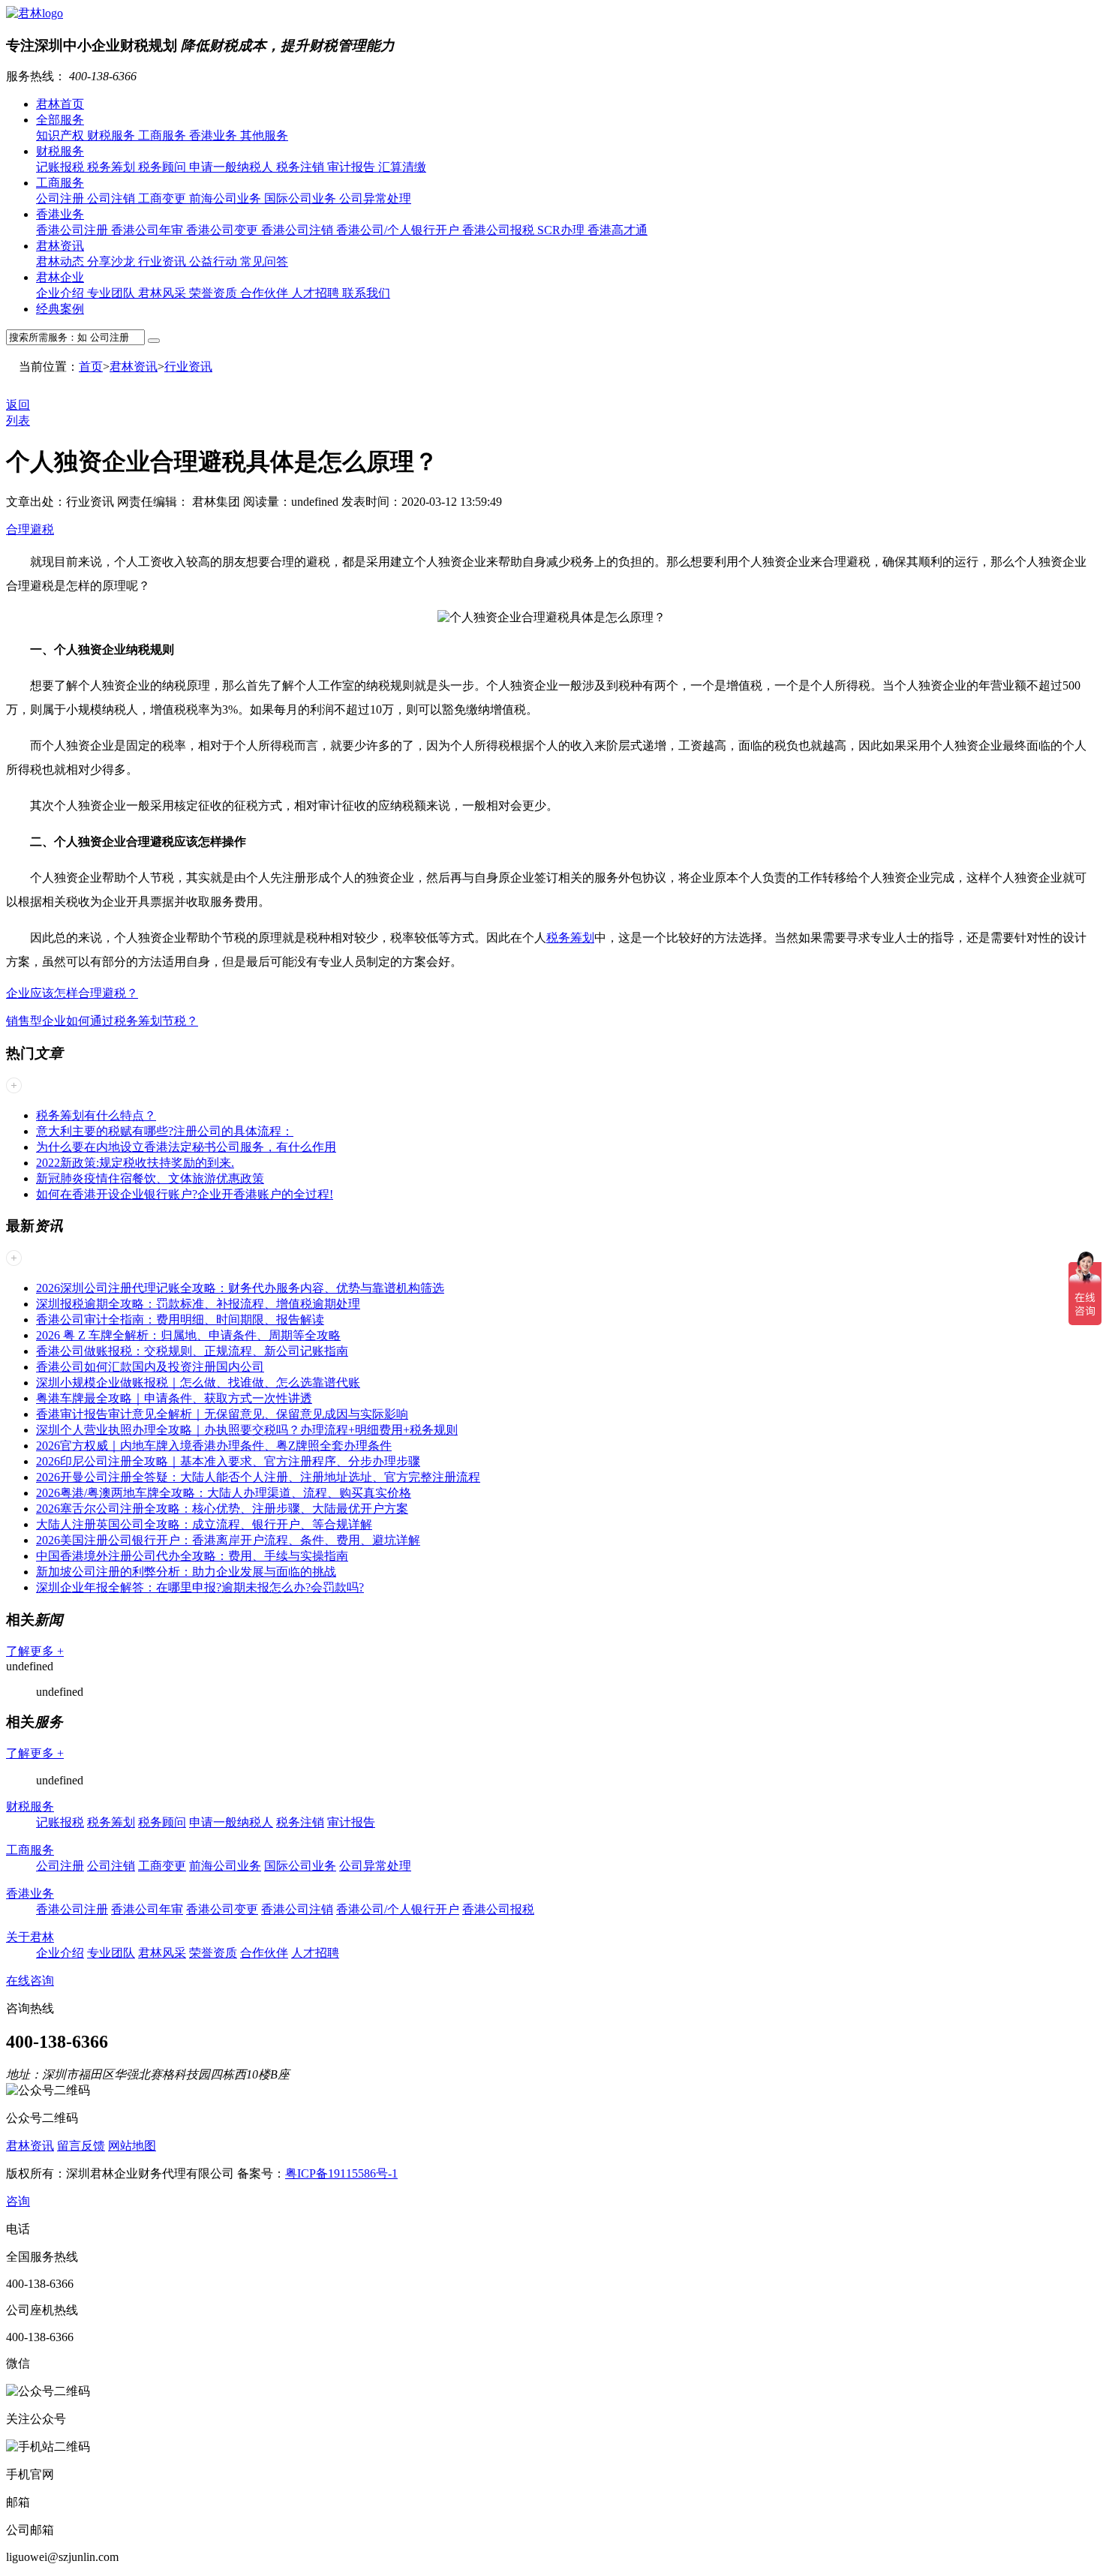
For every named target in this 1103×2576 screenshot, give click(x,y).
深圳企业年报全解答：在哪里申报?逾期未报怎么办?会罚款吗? (200, 1587)
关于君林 (30, 1937)
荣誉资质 (215, 293)
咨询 (18, 2201)
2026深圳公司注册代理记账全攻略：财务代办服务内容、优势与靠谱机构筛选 (240, 1288)
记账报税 (62, 167)
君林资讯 (60, 246)
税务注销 (302, 167)
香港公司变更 (224, 230)
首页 (91, 367)
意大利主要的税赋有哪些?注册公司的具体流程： (165, 1131)
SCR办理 (562, 230)
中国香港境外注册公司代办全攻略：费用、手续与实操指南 (192, 1556)
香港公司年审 (149, 230)
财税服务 (113, 135)
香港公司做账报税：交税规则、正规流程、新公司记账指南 (192, 1351)
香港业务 (215, 135)
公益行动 (215, 262)
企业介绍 (62, 293)
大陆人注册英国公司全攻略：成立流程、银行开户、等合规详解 (204, 1524)
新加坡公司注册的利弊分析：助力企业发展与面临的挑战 (186, 1572)
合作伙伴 (266, 293)
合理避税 (30, 529)
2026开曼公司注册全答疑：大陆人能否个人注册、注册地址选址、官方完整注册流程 (258, 1477)
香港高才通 (618, 230)
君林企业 (60, 277)
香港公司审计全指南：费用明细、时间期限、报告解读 (180, 1320)
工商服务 (164, 135)
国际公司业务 (302, 198)
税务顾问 (164, 167)
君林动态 (62, 262)
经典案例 (60, 309)
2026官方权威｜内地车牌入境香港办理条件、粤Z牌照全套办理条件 (214, 1446)
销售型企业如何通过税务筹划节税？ (102, 1021)
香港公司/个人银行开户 (399, 230)
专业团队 (113, 293)
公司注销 (113, 198)
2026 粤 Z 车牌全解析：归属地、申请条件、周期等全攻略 (188, 1335)
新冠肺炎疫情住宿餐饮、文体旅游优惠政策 (150, 1178)
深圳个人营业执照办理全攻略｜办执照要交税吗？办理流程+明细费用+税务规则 (247, 1430)
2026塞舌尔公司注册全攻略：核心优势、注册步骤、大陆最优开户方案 (222, 1509)
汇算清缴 (402, 167)
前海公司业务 (227, 198)
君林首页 (60, 104)
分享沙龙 (113, 262)
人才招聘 (317, 293)
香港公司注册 (74, 230)
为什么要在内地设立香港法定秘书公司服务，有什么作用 (186, 1147)
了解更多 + (35, 1651)
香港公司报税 (500, 230)
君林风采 (164, 293)
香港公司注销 (299, 230)
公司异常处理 (375, 198)
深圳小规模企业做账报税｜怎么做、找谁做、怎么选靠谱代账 (198, 1383)
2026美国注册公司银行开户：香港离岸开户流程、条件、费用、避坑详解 (228, 1540)
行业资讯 (164, 262)
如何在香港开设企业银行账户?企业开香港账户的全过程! (185, 1194)
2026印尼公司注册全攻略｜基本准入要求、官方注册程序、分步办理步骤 (228, 1461)
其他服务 (264, 135)
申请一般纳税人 (233, 167)
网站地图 (132, 2146)
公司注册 (62, 198)
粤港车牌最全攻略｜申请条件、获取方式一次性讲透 (174, 1398)
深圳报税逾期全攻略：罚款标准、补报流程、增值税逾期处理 (198, 1304)
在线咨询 (30, 1981)
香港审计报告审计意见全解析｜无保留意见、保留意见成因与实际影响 (222, 1414)
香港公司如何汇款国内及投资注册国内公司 (150, 1367)
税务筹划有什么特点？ (96, 1115)
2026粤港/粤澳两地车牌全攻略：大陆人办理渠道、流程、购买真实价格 (224, 1493)
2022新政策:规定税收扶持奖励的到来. (135, 1163)
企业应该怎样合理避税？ (72, 993)
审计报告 (353, 167)
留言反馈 (81, 2146)
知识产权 (62, 135)
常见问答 (264, 262)
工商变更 (164, 198)
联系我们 (366, 293)
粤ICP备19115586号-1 (341, 2173)
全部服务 (60, 120)
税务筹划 (113, 167)
